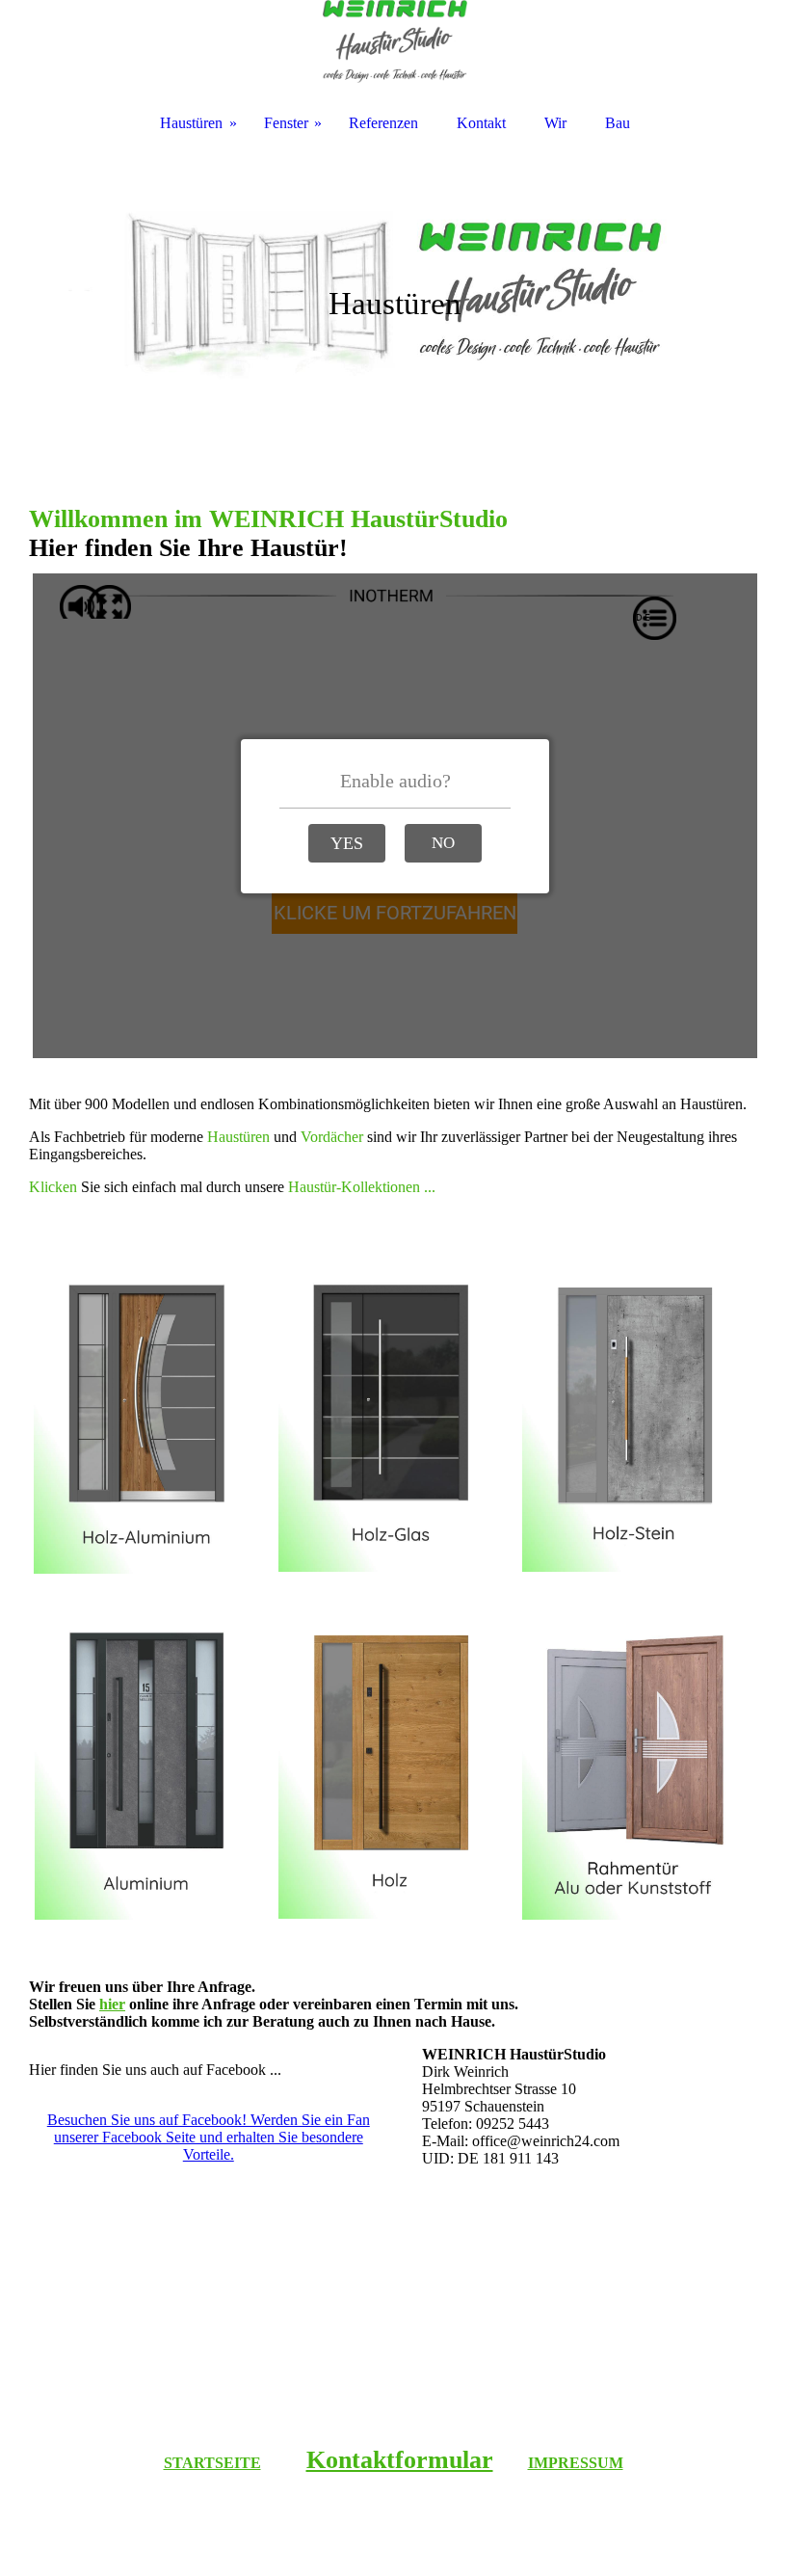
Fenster (286, 123)
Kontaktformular (400, 2460)
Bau (618, 123)
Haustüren (191, 123)
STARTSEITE (212, 2463)
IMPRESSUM (576, 2463)
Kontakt (481, 123)
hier (112, 2004)
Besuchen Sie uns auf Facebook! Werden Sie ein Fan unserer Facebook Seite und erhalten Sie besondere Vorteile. (209, 2137)
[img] (395, 289)
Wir (555, 123)
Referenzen (383, 123)
